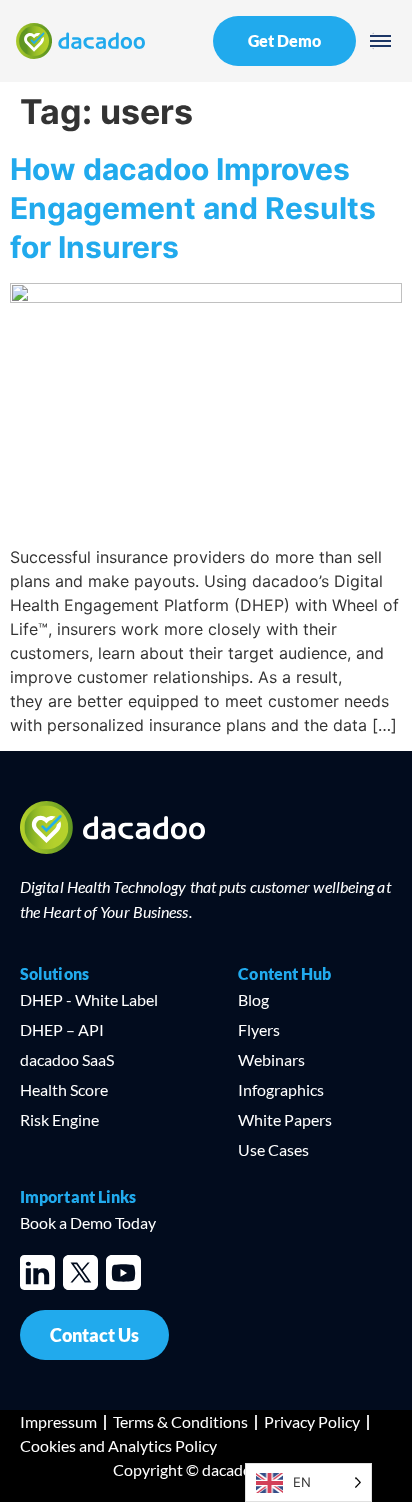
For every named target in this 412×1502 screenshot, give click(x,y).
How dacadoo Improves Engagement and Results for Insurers (193, 208)
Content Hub (284, 973)
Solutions (54, 973)
